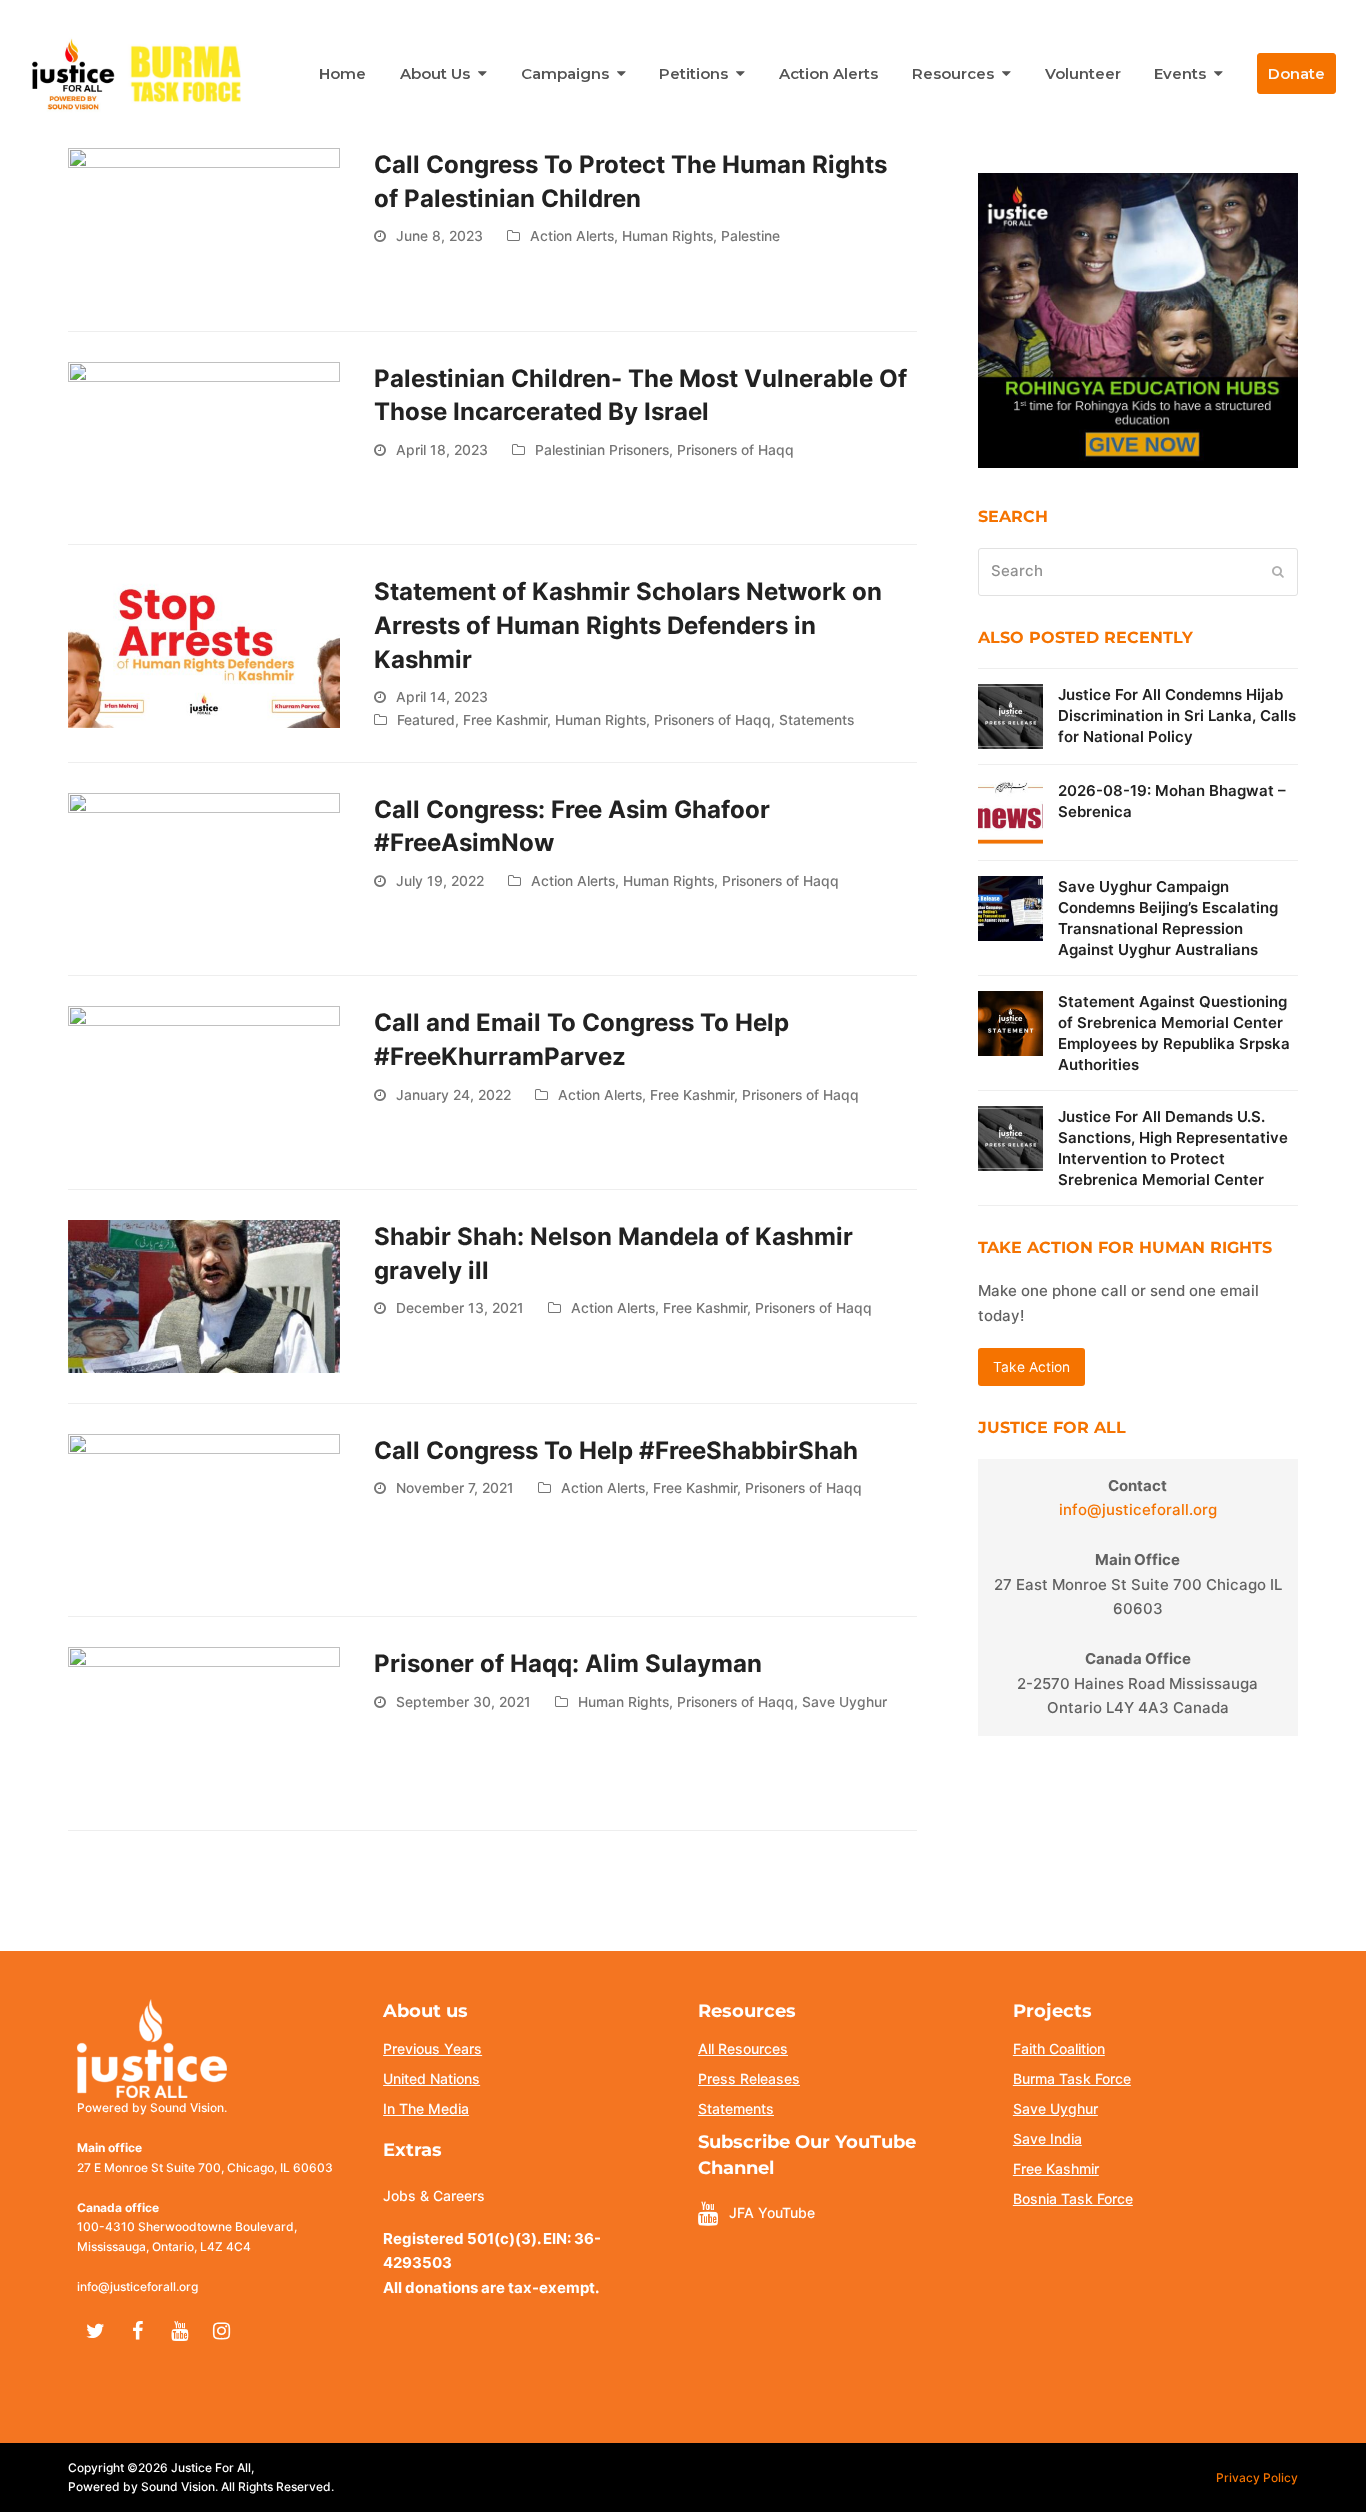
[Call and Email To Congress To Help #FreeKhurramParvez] (203, 1081)
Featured (426, 720)
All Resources (743, 2048)
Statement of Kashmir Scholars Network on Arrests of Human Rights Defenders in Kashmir (628, 625)
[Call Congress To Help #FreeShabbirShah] (203, 1508)
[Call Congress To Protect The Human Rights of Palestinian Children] (203, 222)
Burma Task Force (1072, 2078)
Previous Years (432, 2048)
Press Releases (749, 2078)
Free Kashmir (505, 720)
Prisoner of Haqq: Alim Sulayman (568, 1663)
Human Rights (667, 236)
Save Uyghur (844, 1702)
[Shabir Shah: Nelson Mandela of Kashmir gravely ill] (203, 1295)
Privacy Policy (1257, 2477)
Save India (1047, 2138)
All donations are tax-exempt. (491, 2287)
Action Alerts (572, 236)
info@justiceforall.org (1138, 1509)
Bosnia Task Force (1073, 2198)
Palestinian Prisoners (602, 450)
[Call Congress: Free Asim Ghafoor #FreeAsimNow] (203, 867)
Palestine (750, 236)
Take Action (1031, 1367)
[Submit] (1278, 572)
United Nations (431, 2078)
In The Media (426, 2108)
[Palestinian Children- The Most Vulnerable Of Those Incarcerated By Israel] (203, 436)
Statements (816, 720)
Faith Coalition (1059, 2048)
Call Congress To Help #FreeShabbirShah (616, 1450)
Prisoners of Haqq (735, 450)
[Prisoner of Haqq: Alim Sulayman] (203, 1722)
